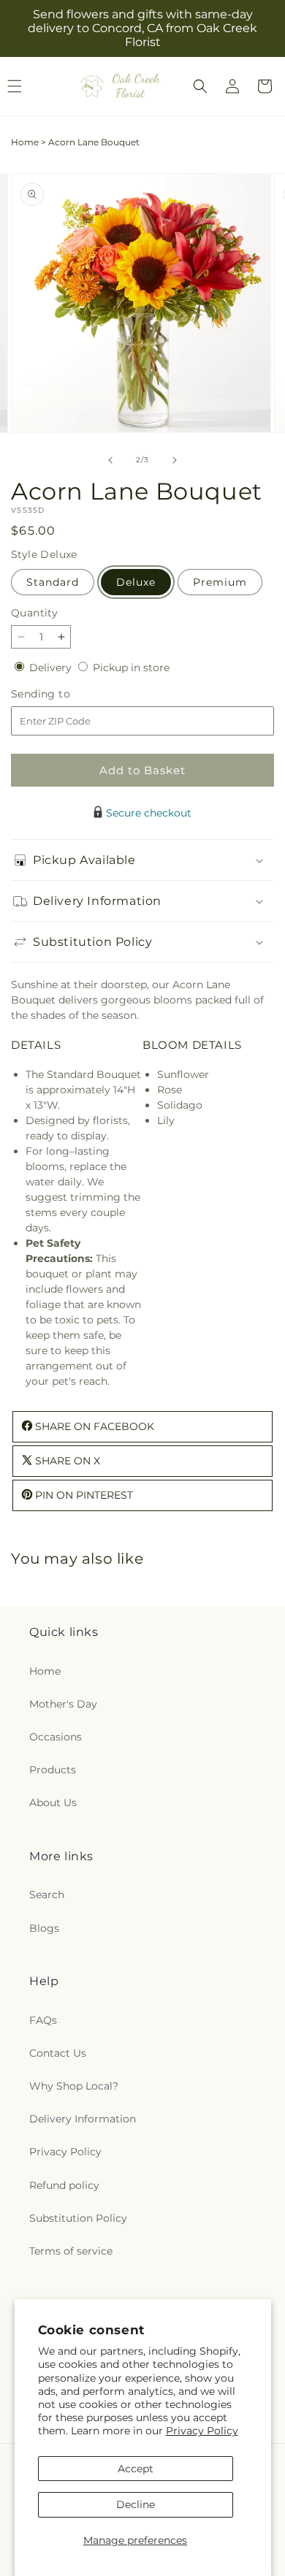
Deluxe (136, 582)
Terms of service (71, 2251)
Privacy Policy (202, 2431)
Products (53, 1770)
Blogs (44, 1928)
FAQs (43, 2020)
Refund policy (64, 2185)
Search (47, 1895)
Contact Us (58, 2053)
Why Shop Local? (74, 2086)
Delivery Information (83, 2119)
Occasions (56, 1737)
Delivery (52, 668)
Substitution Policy (78, 2218)
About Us (53, 1803)
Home (25, 142)
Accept (136, 2469)
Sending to (62, 694)
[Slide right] (175, 460)
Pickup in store (131, 668)
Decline (136, 2504)
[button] (200, 86)
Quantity (34, 613)
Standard (53, 582)
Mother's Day (63, 1704)
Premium (220, 582)
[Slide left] (110, 460)
